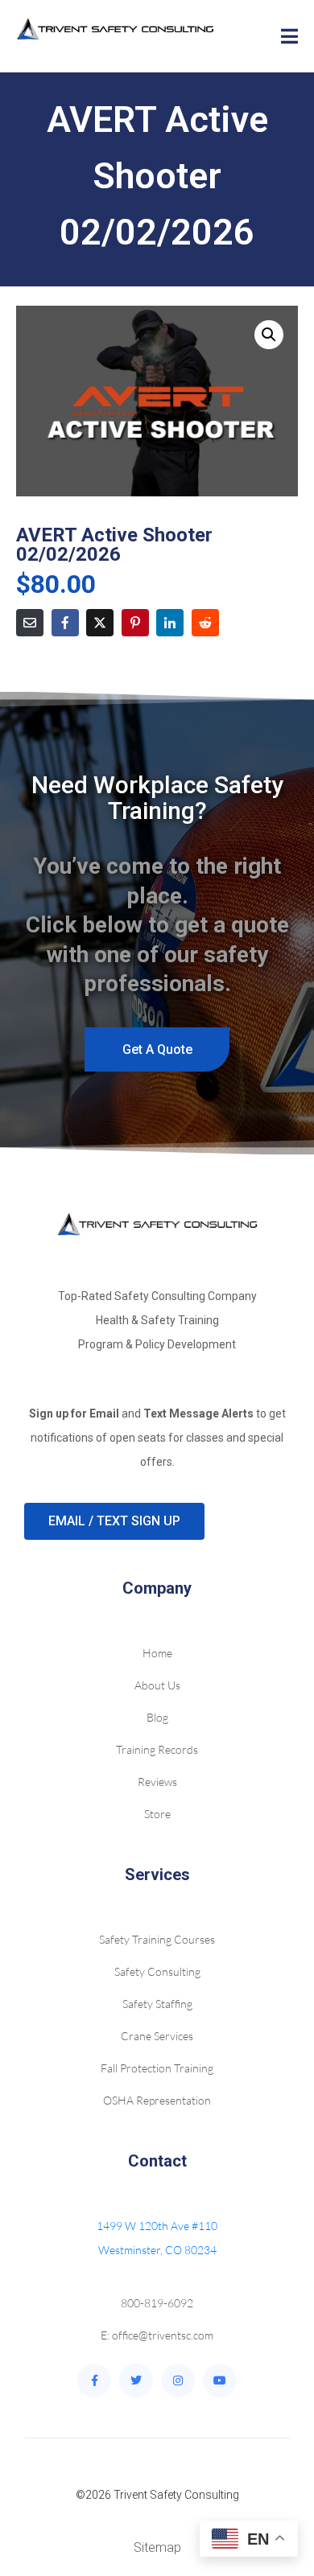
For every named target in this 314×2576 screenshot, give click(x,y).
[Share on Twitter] (100, 623)
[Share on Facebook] (65, 623)
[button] (269, 335)
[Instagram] (178, 2381)
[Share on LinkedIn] (170, 623)
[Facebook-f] (94, 2381)
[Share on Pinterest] (135, 623)
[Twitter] (136, 2381)
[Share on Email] (30, 623)
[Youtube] (220, 2381)
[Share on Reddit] (205, 623)
